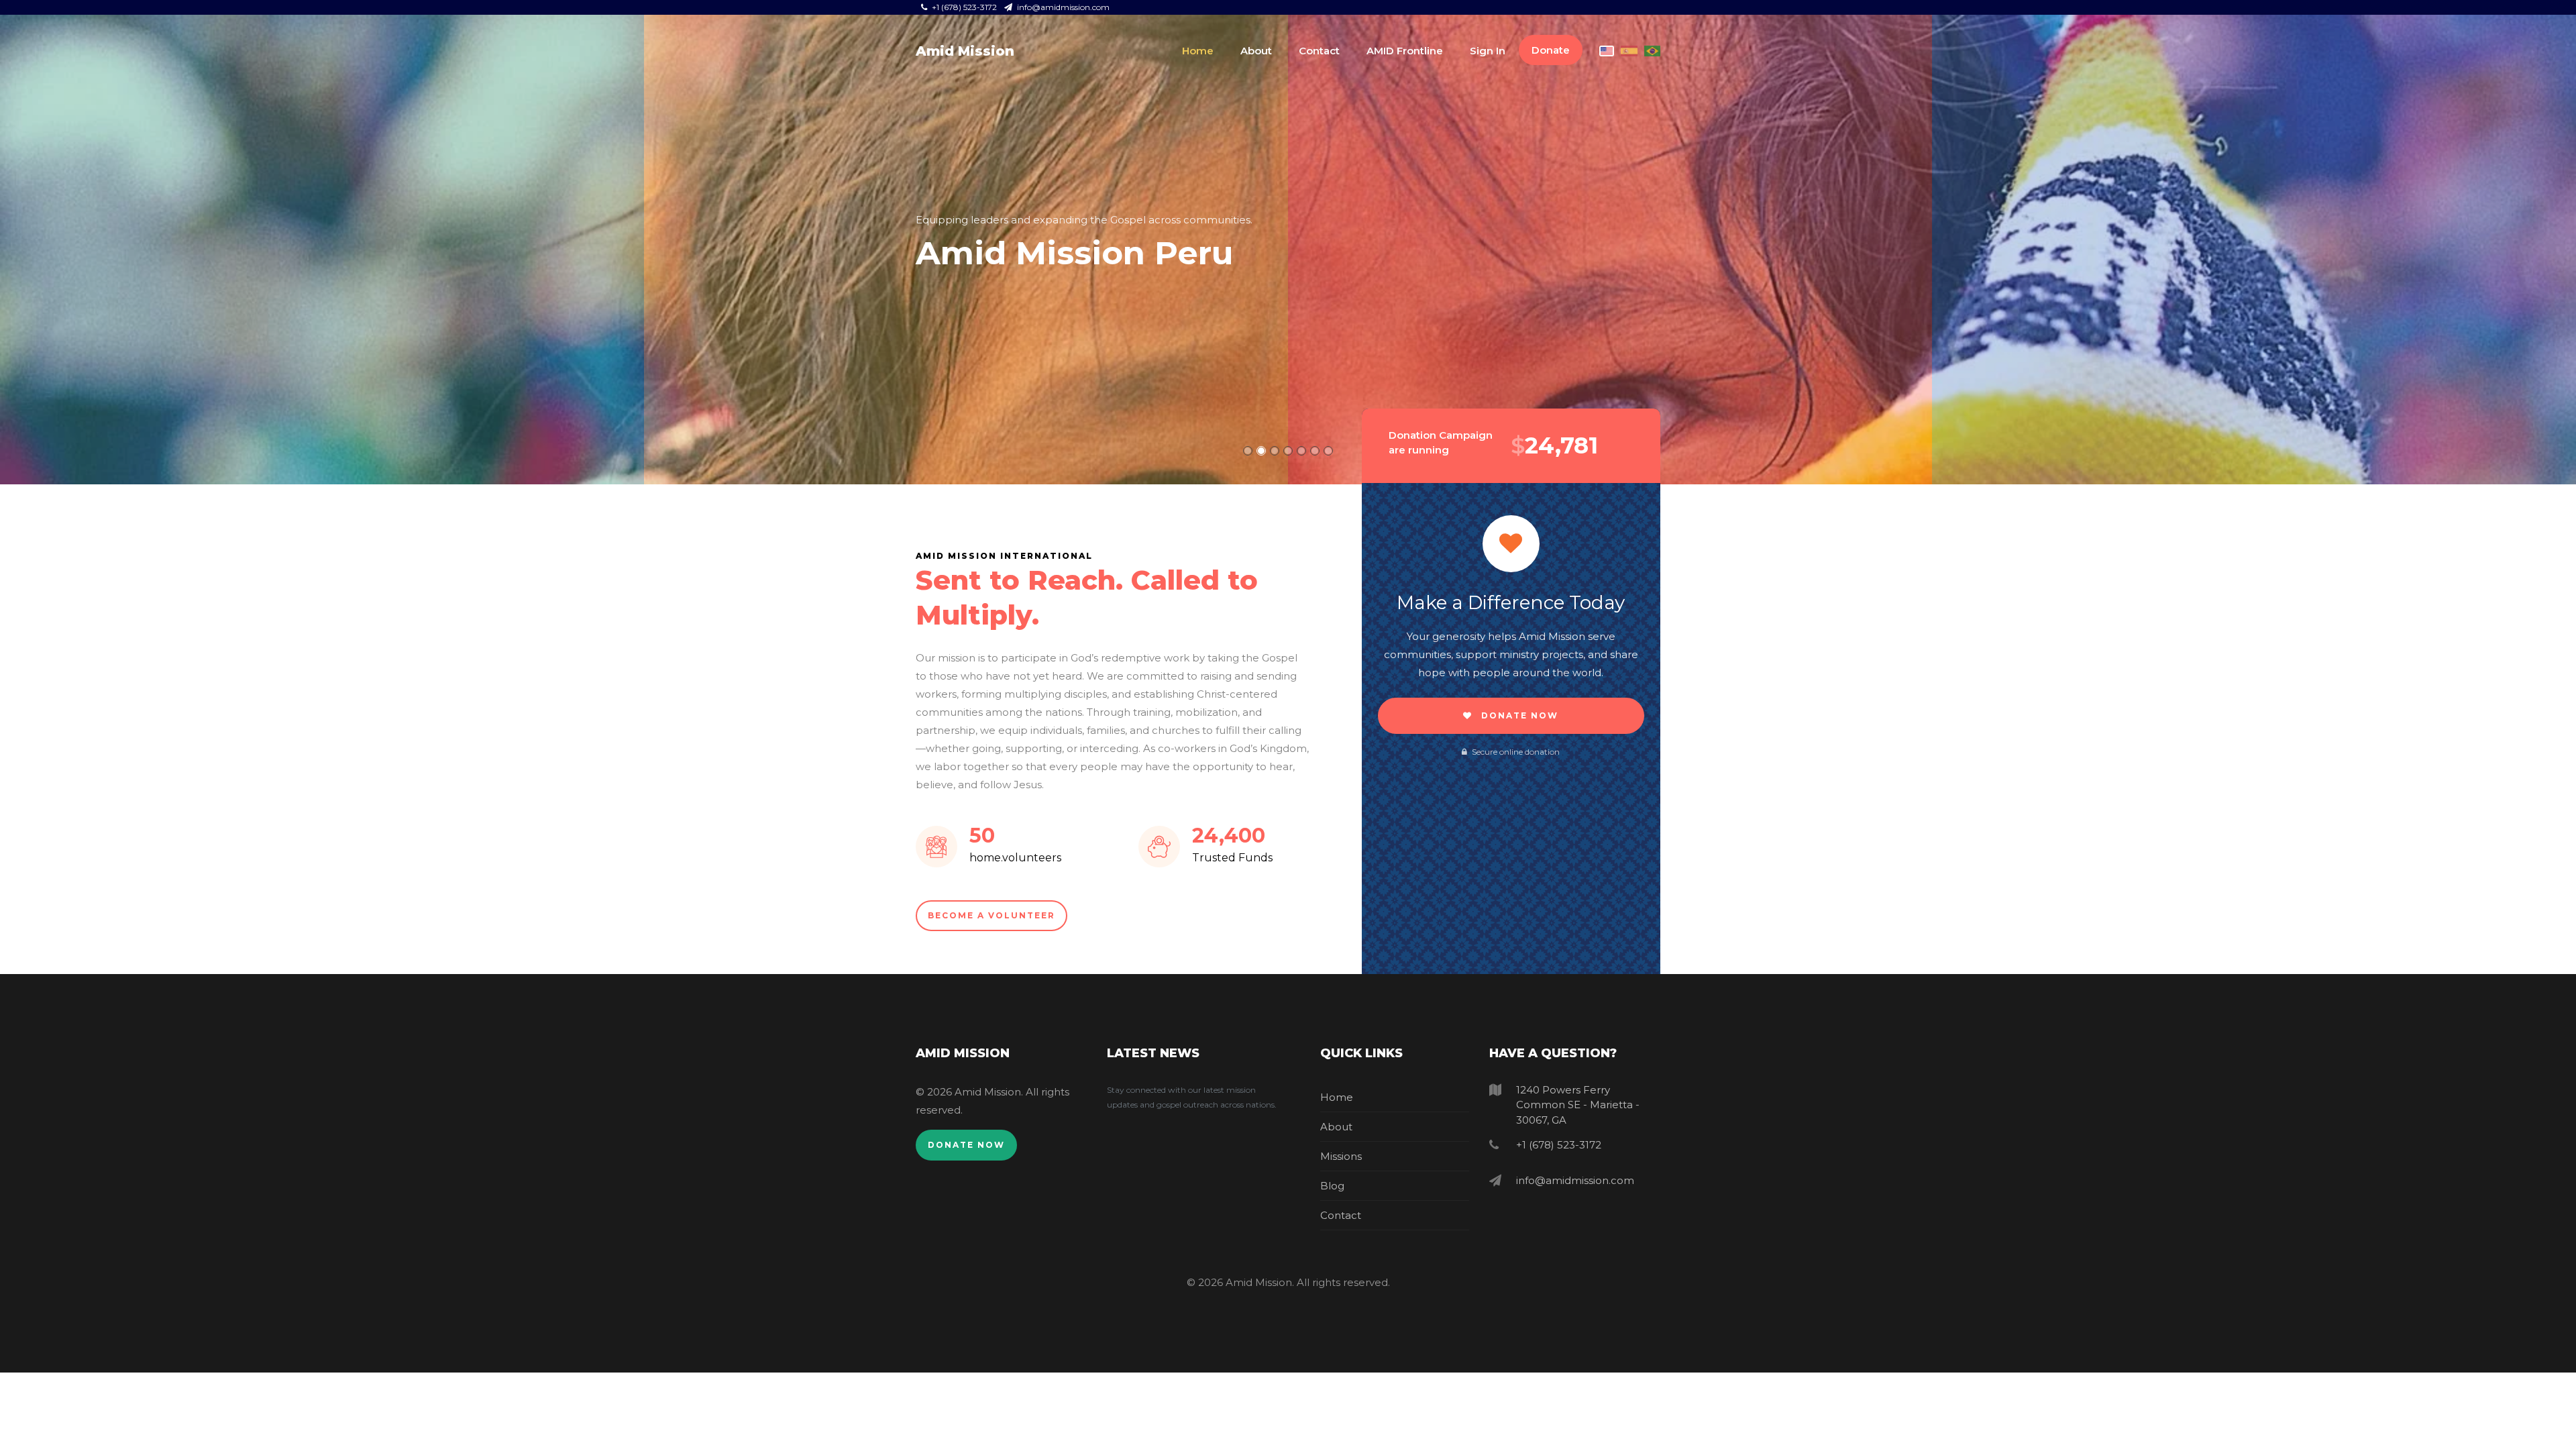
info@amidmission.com (1062, 7)
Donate (1551, 50)
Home (1198, 51)
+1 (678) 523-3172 (964, 7)
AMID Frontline (1405, 51)
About (1256, 51)
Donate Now (1518, 715)
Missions (1341, 1156)
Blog (1332, 1186)
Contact (1319, 51)
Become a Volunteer (991, 915)
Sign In (1488, 51)
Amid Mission (965, 51)
